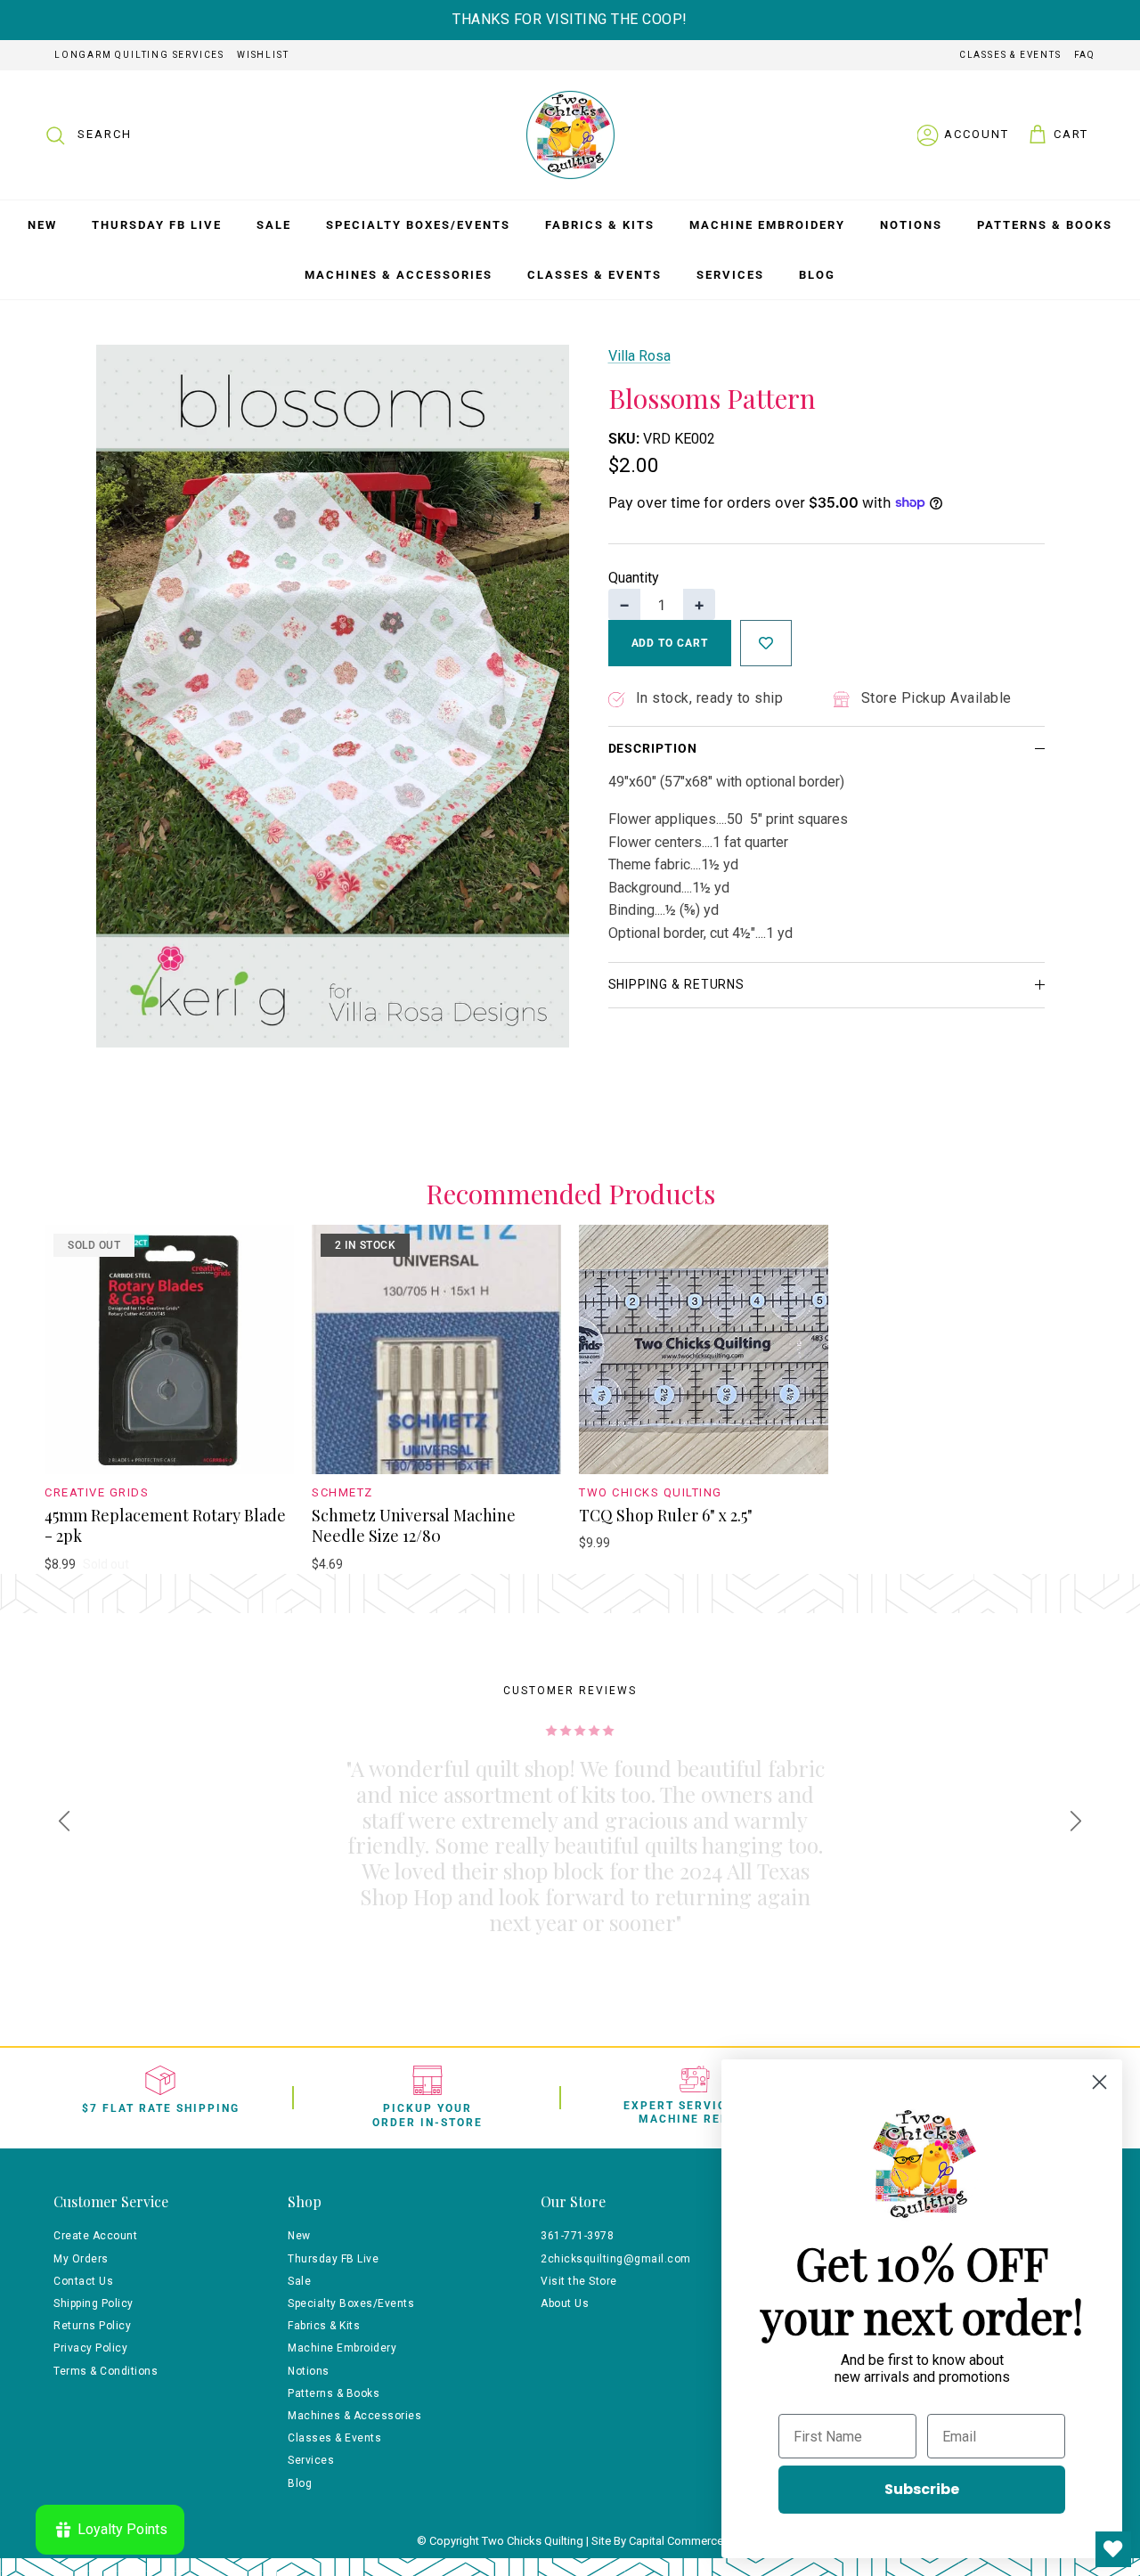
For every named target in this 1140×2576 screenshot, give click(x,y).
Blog (817, 275)
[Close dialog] (1099, 2082)
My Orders (81, 2259)
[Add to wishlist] (766, 643)
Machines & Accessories (399, 275)
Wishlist (263, 55)
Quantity (634, 578)
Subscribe (922, 2489)
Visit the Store (579, 2281)
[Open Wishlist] (1113, 2549)
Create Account (95, 2236)
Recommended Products (570, 1194)
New (42, 225)
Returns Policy (92, 2326)
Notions (911, 225)
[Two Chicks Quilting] (570, 135)
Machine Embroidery (767, 225)
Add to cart (670, 643)
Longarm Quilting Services (139, 55)
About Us (565, 2303)
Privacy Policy (90, 2348)
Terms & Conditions (106, 2371)
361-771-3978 (577, 2236)
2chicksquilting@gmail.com (616, 2259)
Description (653, 748)
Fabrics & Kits (600, 225)
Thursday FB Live (157, 225)
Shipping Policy (94, 2303)
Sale (274, 225)
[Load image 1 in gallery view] (333, 696)
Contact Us (83, 2281)
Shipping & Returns (677, 984)
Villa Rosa (639, 356)
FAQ (1085, 55)
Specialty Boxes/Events (418, 225)
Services (730, 275)
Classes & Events (1010, 55)
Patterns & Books (1045, 225)
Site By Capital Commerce (657, 2541)
